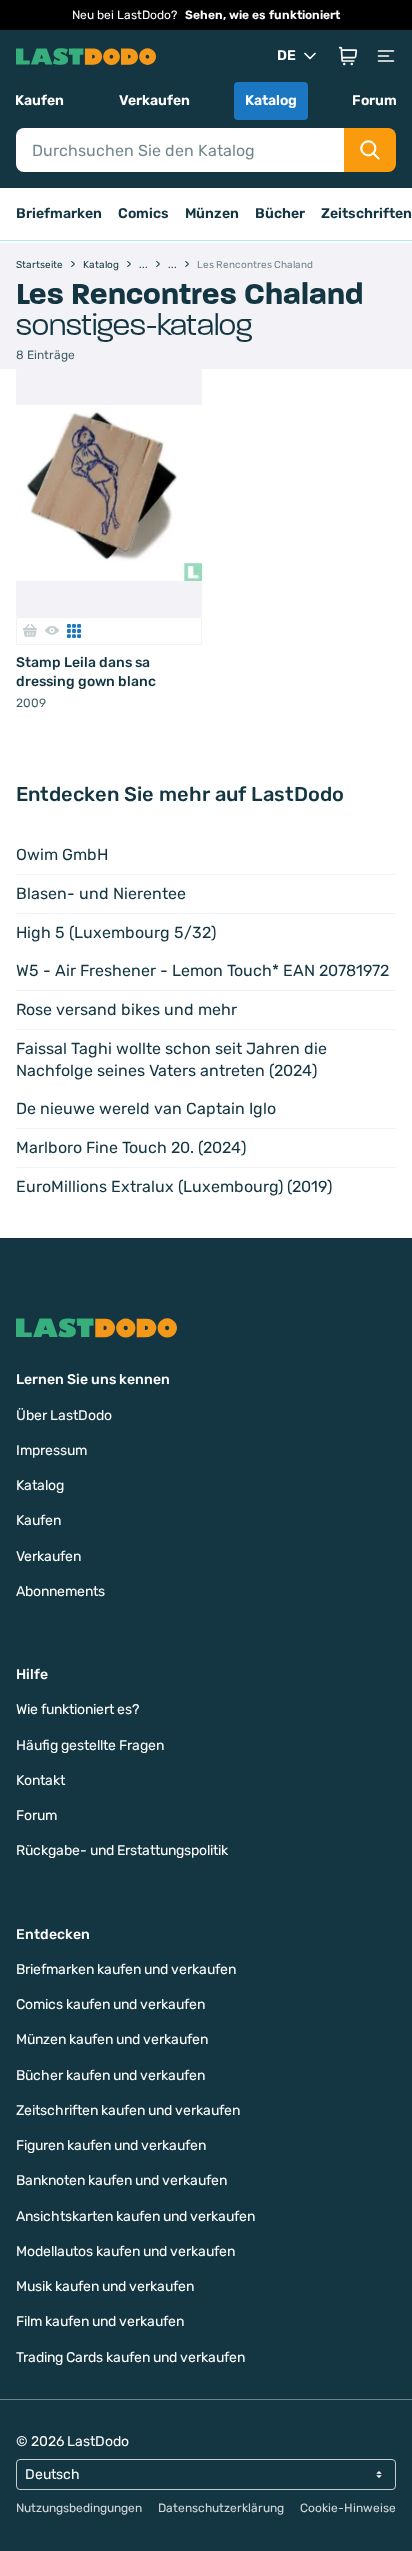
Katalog (271, 100)
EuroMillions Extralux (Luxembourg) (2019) (174, 1186)
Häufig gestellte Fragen (90, 1745)
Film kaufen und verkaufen (100, 2321)
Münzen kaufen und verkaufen (112, 2039)
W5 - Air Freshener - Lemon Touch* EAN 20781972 (202, 970)
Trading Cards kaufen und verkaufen (130, 2357)
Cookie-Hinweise (348, 2508)
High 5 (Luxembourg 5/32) (116, 932)
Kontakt (40, 1780)
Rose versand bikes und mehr (126, 1009)
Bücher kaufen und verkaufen (110, 2075)
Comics (143, 213)
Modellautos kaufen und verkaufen (125, 2251)
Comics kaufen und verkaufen (110, 2004)
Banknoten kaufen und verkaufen (121, 2180)
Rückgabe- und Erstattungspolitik (122, 1850)
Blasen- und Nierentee (101, 893)
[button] (348, 56)
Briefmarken (59, 213)
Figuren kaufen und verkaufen (111, 2145)
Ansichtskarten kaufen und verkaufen (135, 2216)
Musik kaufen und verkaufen (105, 2286)
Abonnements (60, 1591)
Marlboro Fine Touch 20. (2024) (131, 1147)
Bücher (280, 213)
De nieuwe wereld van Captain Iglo (146, 1108)
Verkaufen (154, 100)
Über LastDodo (64, 1415)
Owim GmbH (62, 854)
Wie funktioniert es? (77, 1709)
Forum (374, 100)
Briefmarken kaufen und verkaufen (126, 1969)
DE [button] (286, 55)
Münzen (212, 213)
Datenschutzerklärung (221, 2508)
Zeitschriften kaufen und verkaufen (128, 2110)
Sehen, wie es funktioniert (262, 15)
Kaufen (39, 100)
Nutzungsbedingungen (79, 2508)
